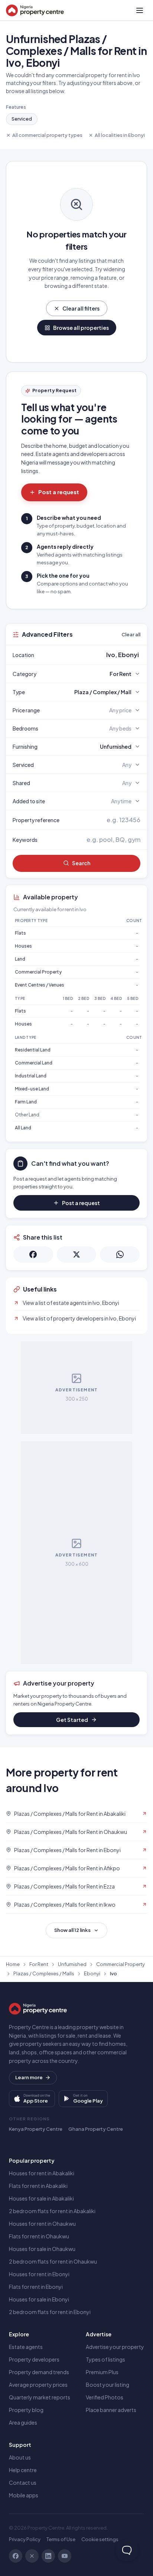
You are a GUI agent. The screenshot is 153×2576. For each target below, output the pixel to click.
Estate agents (26, 2347)
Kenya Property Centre (36, 2129)
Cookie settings (100, 2539)
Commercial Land (34, 1063)
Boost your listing (108, 2385)
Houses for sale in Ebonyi (39, 2299)
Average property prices (38, 2385)
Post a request (59, 492)
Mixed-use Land (32, 1089)
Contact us (23, 2483)
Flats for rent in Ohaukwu (39, 2236)
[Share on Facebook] (33, 1254)
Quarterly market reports (40, 2397)
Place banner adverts (111, 2410)
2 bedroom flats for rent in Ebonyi (50, 2312)
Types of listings (105, 2359)
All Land (23, 1128)
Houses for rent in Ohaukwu (42, 2224)
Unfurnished (72, 1964)
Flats (20, 933)
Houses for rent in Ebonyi (39, 2274)
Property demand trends (39, 2372)
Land (20, 959)
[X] (32, 2556)
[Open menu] (140, 10)
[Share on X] (77, 1254)
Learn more (29, 2077)
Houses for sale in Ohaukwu (42, 2249)
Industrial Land (31, 1076)
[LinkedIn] (48, 2556)
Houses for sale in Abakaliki (41, 2198)
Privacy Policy (25, 2539)
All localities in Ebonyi (120, 135)
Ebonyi (92, 1973)
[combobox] (94, 655)
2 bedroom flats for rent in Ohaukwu (53, 2261)
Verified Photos (105, 2397)
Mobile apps (24, 2495)
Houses (23, 946)
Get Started (72, 1720)
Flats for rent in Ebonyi (36, 2287)
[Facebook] (16, 2556)
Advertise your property (115, 2347)
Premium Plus (102, 2372)
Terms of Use (61, 2539)
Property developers (34, 2359)
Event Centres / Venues (40, 985)
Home (13, 1964)
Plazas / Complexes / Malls (44, 1973)
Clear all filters (81, 308)
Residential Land (33, 1050)
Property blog (26, 2410)
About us (20, 2457)
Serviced (22, 119)
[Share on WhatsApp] (120, 1254)
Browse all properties (81, 328)
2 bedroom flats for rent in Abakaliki (52, 2211)
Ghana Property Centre (96, 2129)
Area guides (23, 2422)
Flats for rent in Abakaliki (38, 2186)
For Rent (39, 1964)
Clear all (131, 634)
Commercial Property (38, 972)
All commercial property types (47, 135)
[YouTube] (65, 2556)
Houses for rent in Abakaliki (42, 2173)
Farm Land (26, 1102)
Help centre (23, 2470)
